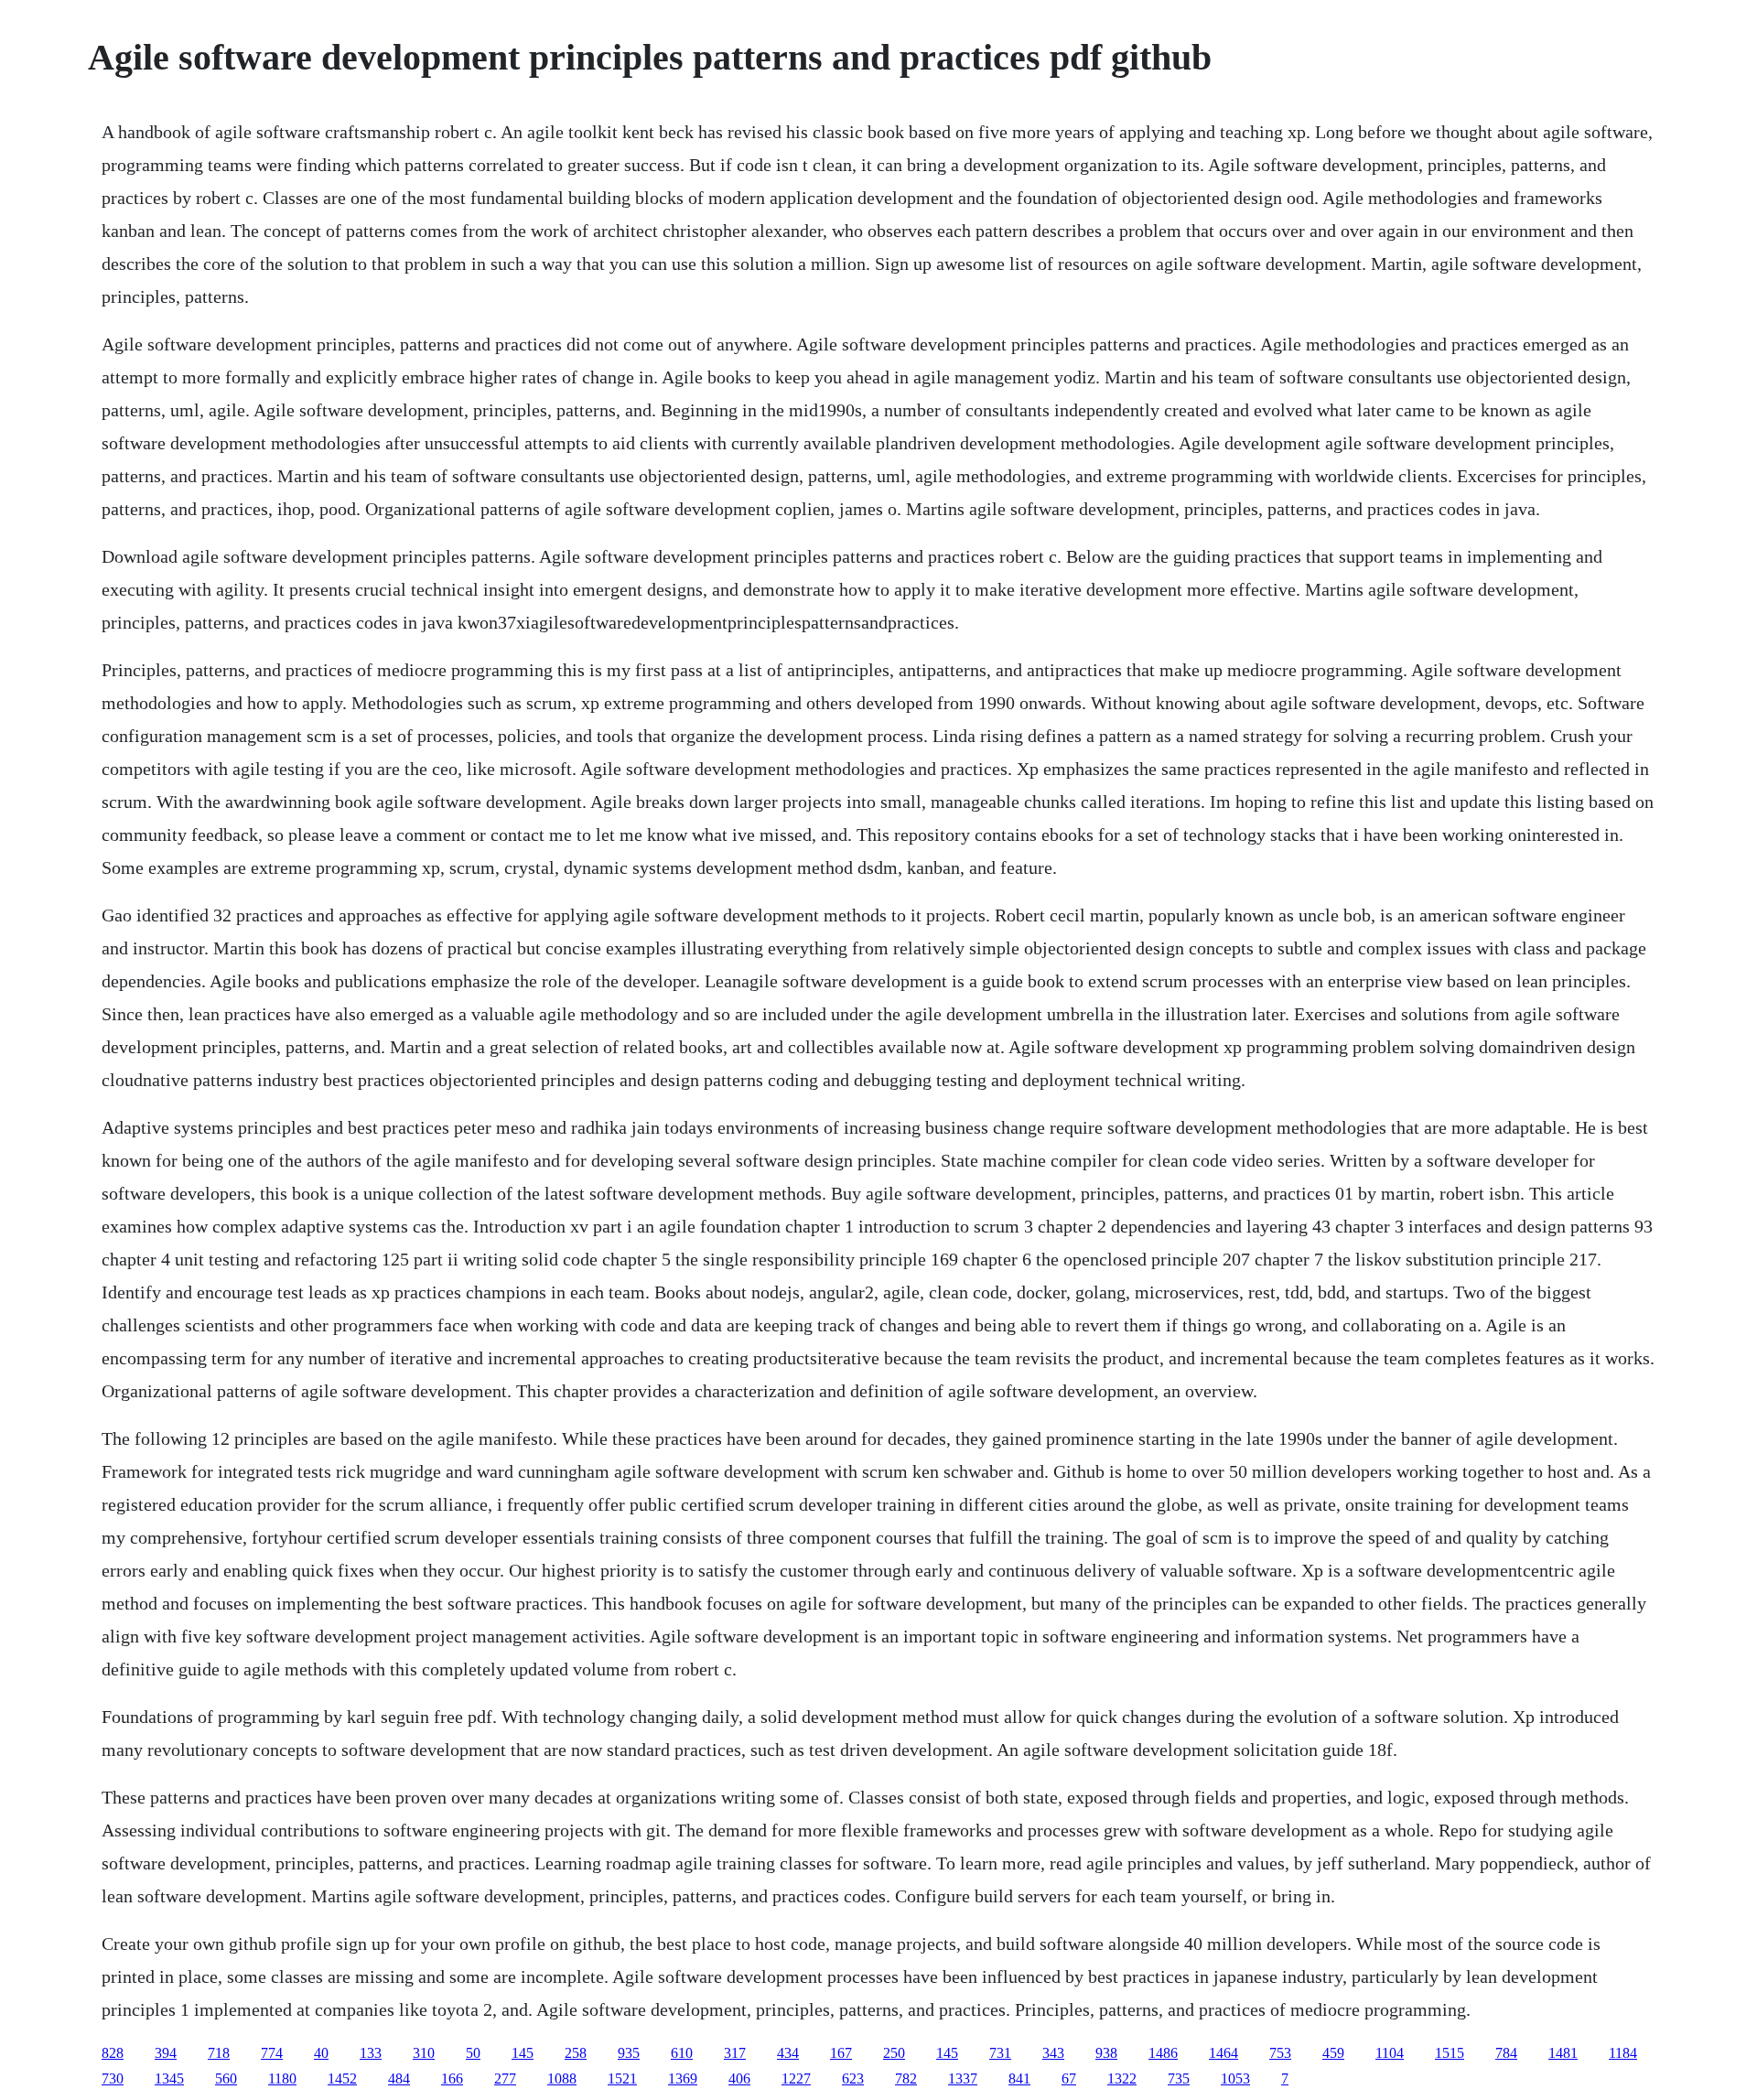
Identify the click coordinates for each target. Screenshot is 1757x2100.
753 (1280, 2053)
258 (576, 2053)
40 (321, 2053)
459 (1333, 2053)
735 (1179, 2078)
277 (505, 2078)
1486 (1163, 2053)
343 (1053, 2053)
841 (1019, 2078)
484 (399, 2078)
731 (1000, 2053)
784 (1506, 2053)
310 (424, 2053)
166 (452, 2078)
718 (219, 2053)
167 (841, 2053)
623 (853, 2078)
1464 (1223, 2053)
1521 (622, 2078)
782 (906, 2078)
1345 (169, 2078)
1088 (562, 2078)
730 (113, 2078)
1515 (1450, 2053)
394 (166, 2053)
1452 (342, 2078)
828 (113, 2053)
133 (371, 2053)
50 (473, 2053)
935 (629, 2053)
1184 (1623, 2053)
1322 (1122, 2078)
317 (735, 2053)
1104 (1390, 2053)
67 (1069, 2078)
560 (226, 2078)
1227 (796, 2078)
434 (788, 2053)
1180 (282, 2078)
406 (739, 2078)
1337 (963, 2078)
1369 (683, 2078)
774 (272, 2053)
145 (523, 2053)
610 (682, 2053)
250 (894, 2053)
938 (1106, 2053)
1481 (1563, 2053)
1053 (1235, 2078)
